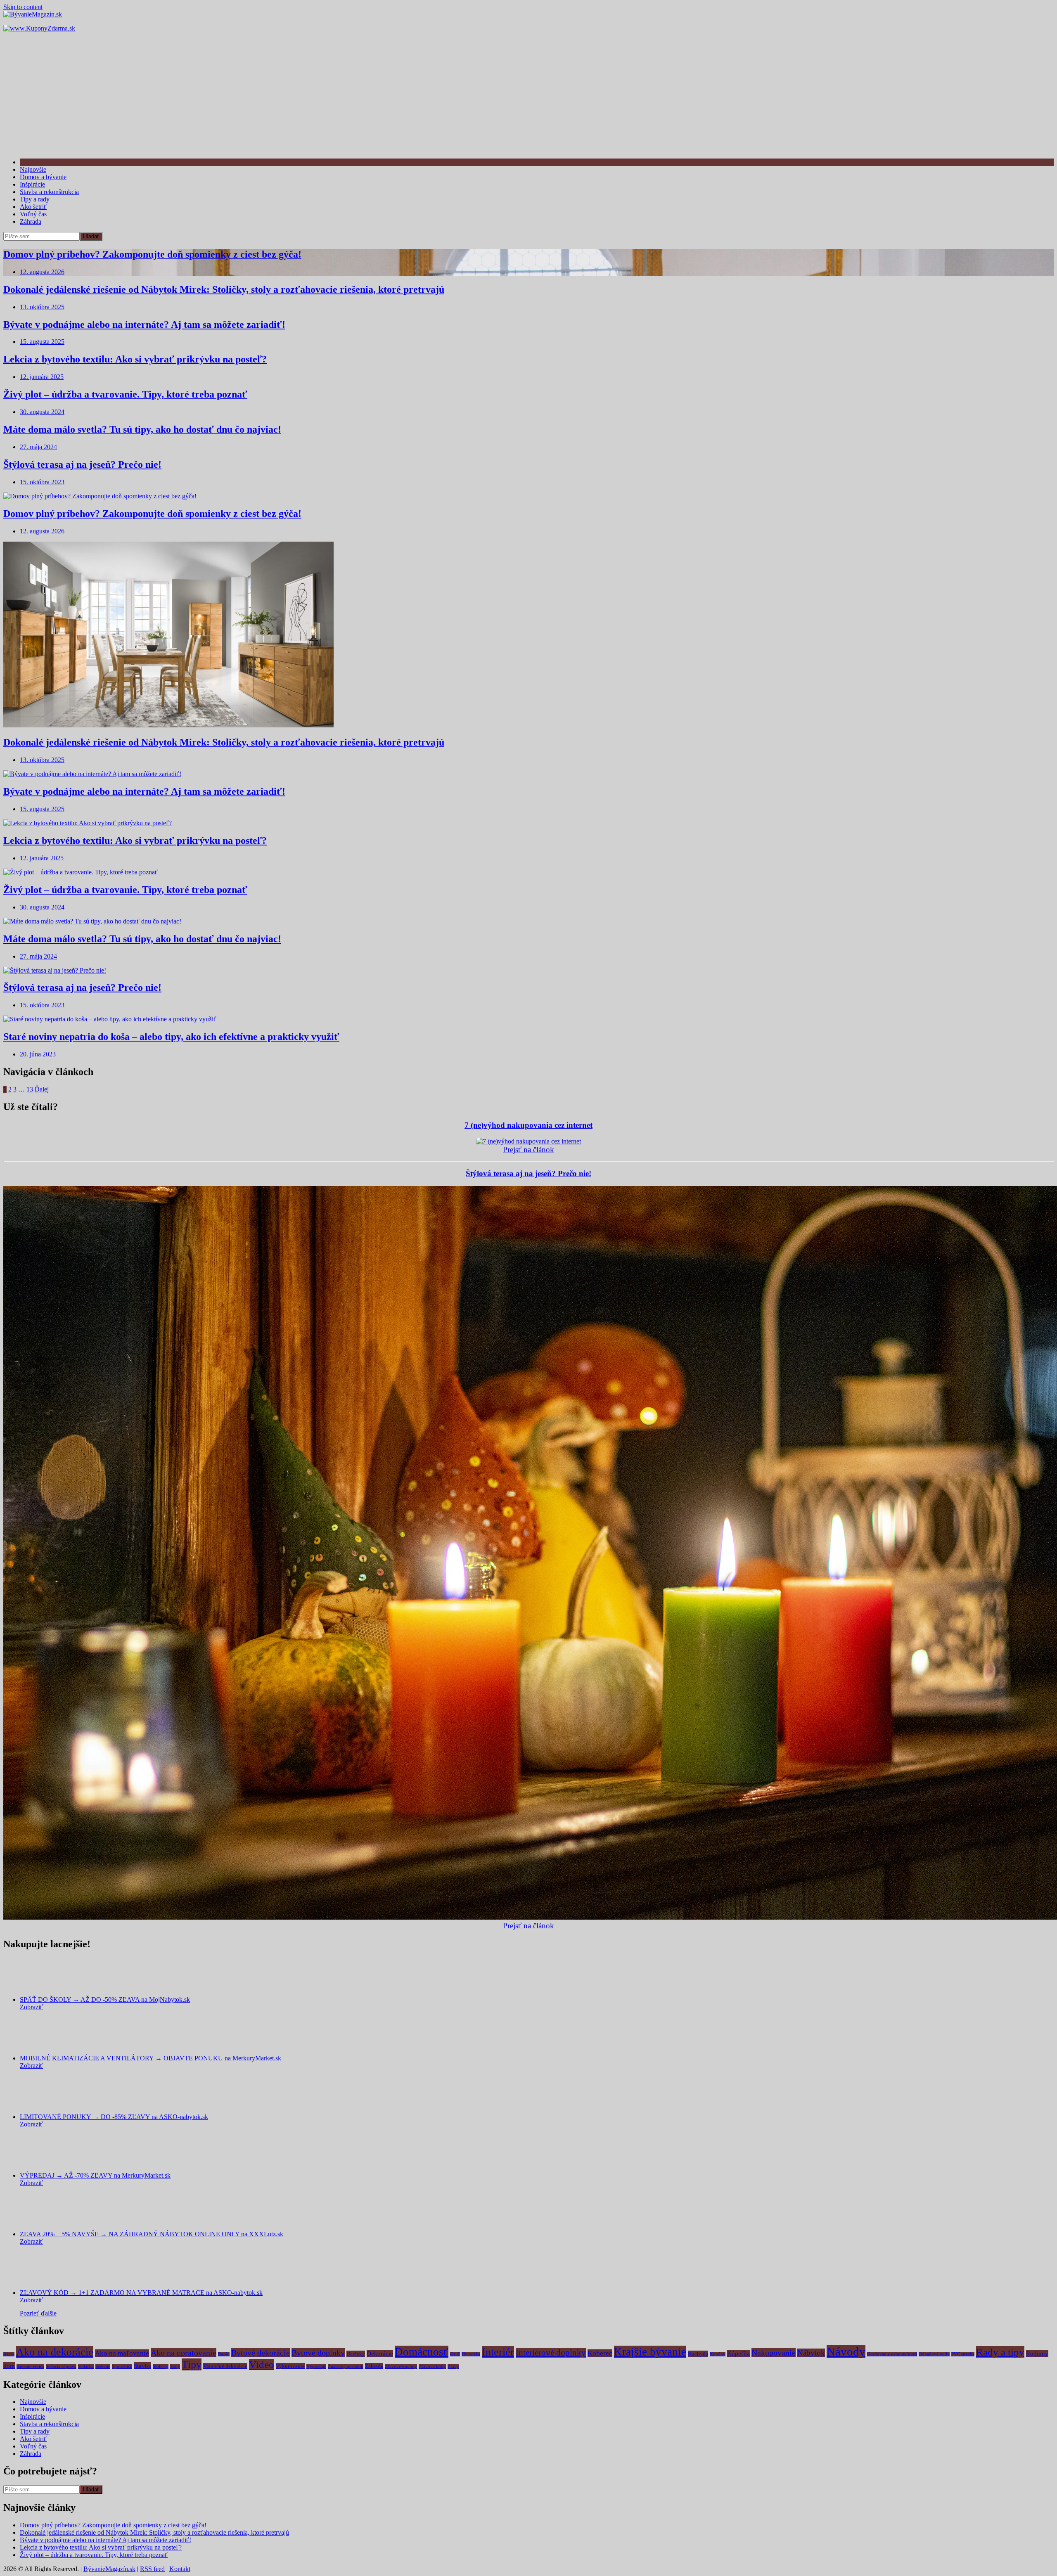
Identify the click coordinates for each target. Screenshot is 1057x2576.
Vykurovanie (290, 2366)
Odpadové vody (934, 2354)
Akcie (9, 2354)
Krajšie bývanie (650, 2352)
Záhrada (31, 221)
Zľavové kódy (432, 2366)
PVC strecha (963, 2354)
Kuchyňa (698, 2354)
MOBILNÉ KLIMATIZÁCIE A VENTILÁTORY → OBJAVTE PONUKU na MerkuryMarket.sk (150, 2058)
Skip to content (23, 7)
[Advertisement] (528, 94)
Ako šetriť (33, 207)
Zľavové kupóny (401, 2366)
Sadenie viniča (30, 2366)
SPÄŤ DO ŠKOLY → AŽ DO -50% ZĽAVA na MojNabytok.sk (105, 1999)
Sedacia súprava (61, 2366)
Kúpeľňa (738, 2353)
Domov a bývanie (43, 177)
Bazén (224, 2354)
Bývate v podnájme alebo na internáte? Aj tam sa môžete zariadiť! (144, 324)
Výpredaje (316, 2366)
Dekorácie (380, 2353)
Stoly (175, 2366)
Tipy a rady (35, 199)
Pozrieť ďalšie (38, 2313)
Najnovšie (33, 169)
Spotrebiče (122, 2366)
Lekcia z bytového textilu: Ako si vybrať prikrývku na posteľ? (135, 359)
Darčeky (356, 2354)
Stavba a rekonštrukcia (49, 192)
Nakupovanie (774, 2353)
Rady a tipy (1000, 2352)
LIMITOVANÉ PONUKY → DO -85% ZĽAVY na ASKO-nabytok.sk (114, 2117)
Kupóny (718, 2354)
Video (262, 2364)
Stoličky (161, 2366)
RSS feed (152, 2569)
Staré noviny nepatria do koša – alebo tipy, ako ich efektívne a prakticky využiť (171, 1037)
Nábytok (811, 2353)
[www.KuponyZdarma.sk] (39, 28)
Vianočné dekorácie (225, 2366)
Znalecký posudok (346, 2366)
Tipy (192, 2364)
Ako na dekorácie (55, 2352)
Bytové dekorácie (261, 2353)
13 (30, 1089)
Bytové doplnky (318, 2353)
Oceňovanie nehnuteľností (892, 2354)
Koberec (600, 2353)
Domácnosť (422, 2352)
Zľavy (453, 2366)
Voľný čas (33, 214)
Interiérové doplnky (551, 2353)
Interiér (498, 2352)
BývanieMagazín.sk (109, 2569)
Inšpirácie (32, 184)
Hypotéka (471, 2354)
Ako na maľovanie (122, 2353)
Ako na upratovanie (184, 2353)
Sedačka (86, 2366)
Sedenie (103, 2366)
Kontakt (180, 2569)
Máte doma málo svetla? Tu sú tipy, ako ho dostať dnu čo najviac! (142, 429)
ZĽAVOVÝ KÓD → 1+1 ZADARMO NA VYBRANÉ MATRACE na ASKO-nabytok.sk (141, 2293)
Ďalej (42, 1089)
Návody (846, 2351)
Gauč (455, 2354)
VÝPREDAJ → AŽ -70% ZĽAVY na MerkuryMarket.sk (95, 2175)
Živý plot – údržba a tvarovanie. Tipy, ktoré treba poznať (125, 394)
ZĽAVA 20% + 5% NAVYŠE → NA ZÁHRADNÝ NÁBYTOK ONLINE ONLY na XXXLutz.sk (152, 2234)
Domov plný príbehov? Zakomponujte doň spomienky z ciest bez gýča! (152, 254)
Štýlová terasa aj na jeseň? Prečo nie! (82, 464)
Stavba (142, 2366)
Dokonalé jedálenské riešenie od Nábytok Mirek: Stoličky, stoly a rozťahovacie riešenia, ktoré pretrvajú (224, 289)
